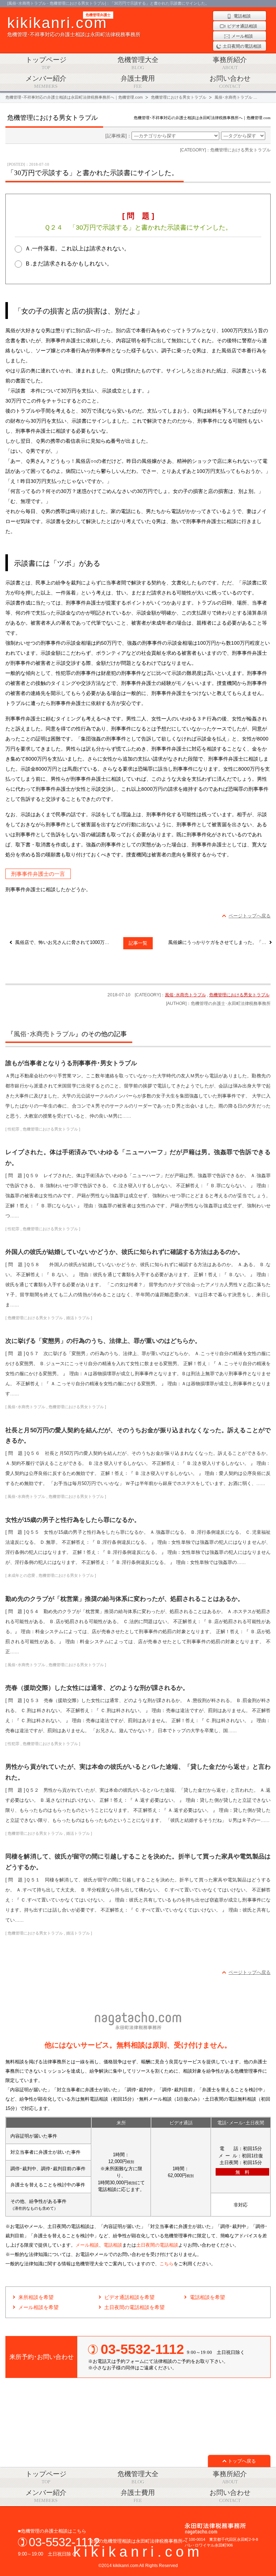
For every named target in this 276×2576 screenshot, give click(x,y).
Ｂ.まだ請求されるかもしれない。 (69, 264)
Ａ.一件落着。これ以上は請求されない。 (77, 248)
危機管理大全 (138, 63)
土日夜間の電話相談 (157, 2245)
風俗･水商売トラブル (185, 995)
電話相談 (113, 2245)
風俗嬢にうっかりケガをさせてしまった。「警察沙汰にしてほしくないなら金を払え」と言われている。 (220, 942)
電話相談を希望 (207, 2297)
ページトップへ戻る (250, 916)
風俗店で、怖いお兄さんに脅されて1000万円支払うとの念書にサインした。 (64, 942)
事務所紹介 (230, 63)
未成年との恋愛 (21, 1575)
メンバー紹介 (46, 82)
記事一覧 (138, 943)
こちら (167, 2264)
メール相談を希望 (38, 2307)
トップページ (46, 63)
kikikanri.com (138, 2552)
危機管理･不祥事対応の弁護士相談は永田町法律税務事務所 (74, 26)
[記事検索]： (118, 136)
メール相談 (87, 2245)
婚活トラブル (78, 1318)
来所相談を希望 (36, 2297)
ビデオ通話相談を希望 (129, 2297)
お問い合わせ (230, 82)
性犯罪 (13, 1129)
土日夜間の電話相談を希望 (134, 2307)
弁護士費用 (138, 82)
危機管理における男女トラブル (239, 995)
